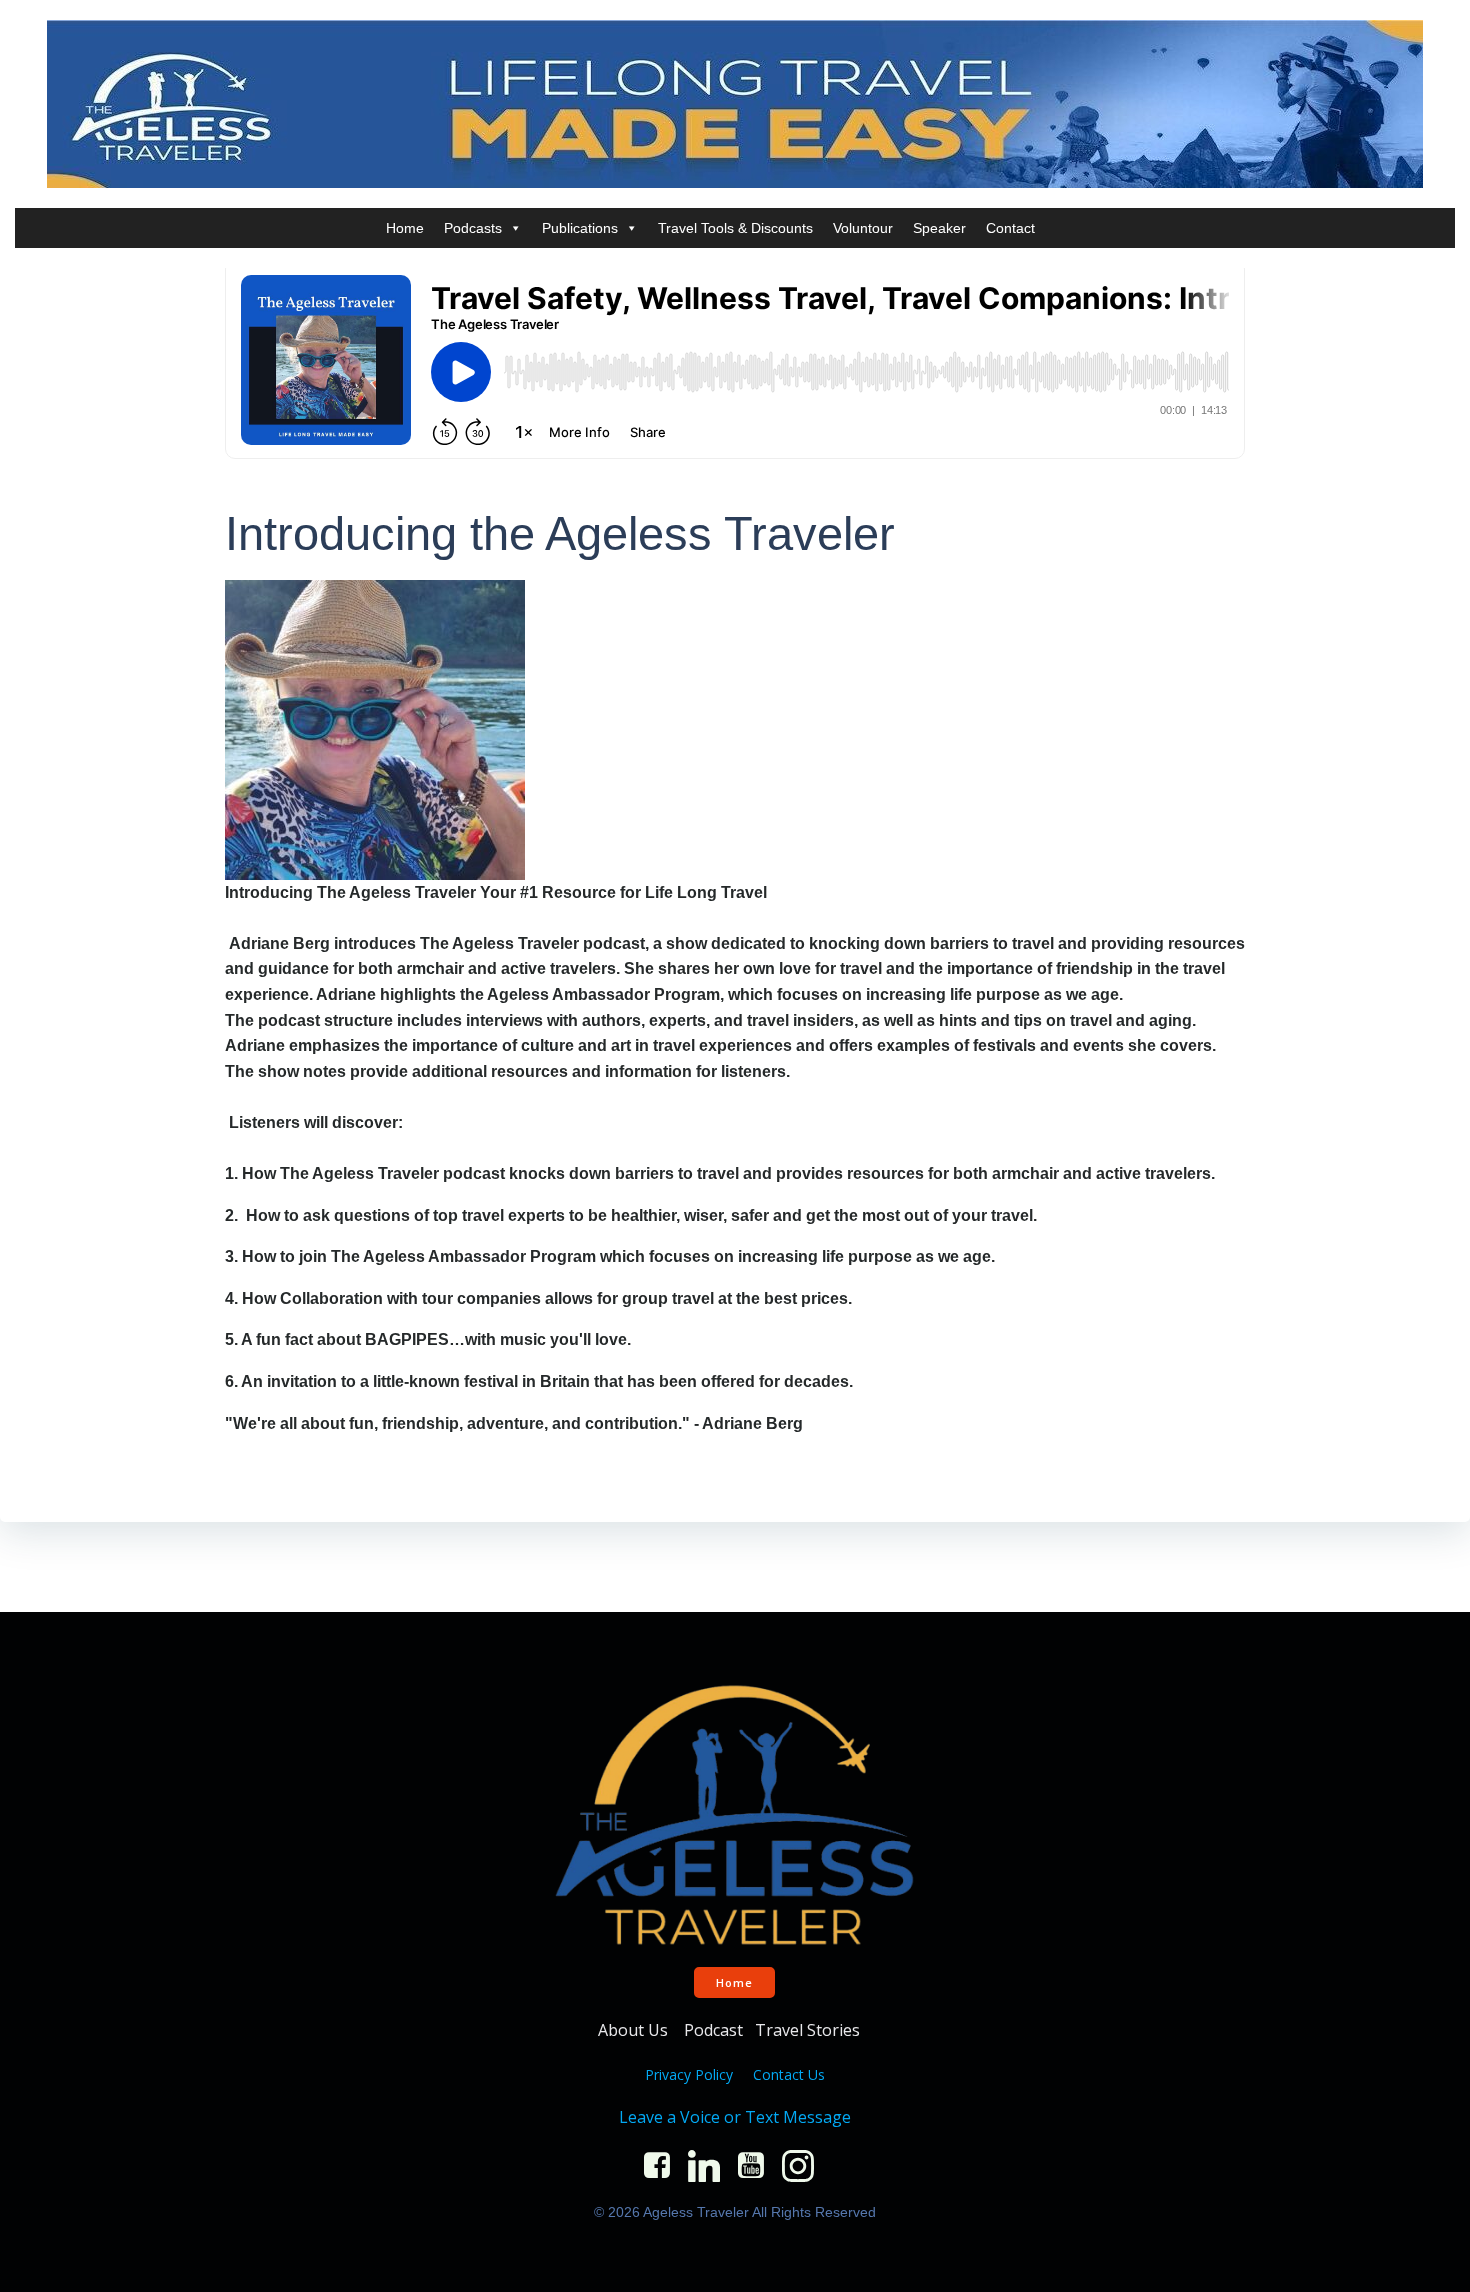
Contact (1010, 228)
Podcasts (473, 228)
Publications (580, 228)
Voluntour (863, 228)
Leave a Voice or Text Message (735, 2117)
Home (405, 228)
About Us (635, 2030)
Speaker (939, 228)
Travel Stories (809, 2030)
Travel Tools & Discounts (735, 228)
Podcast (713, 2030)
